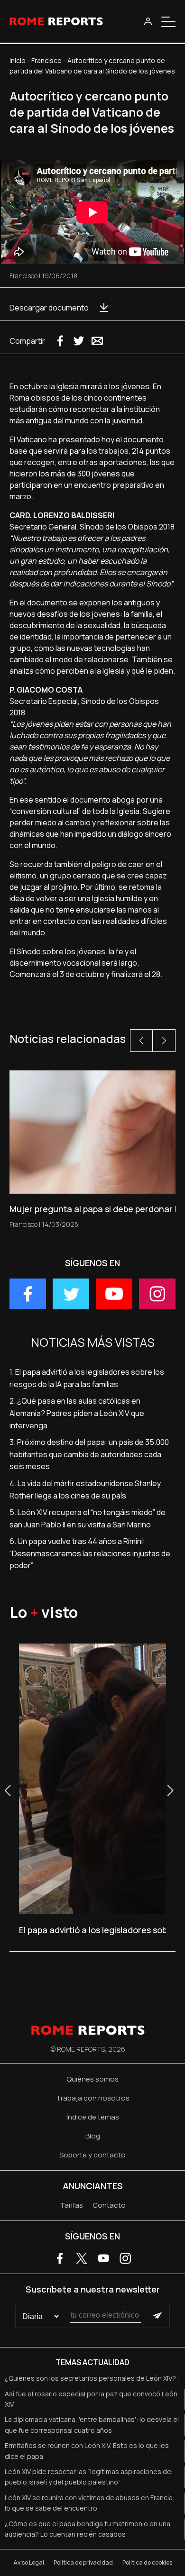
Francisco (46, 60)
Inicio (18, 60)
